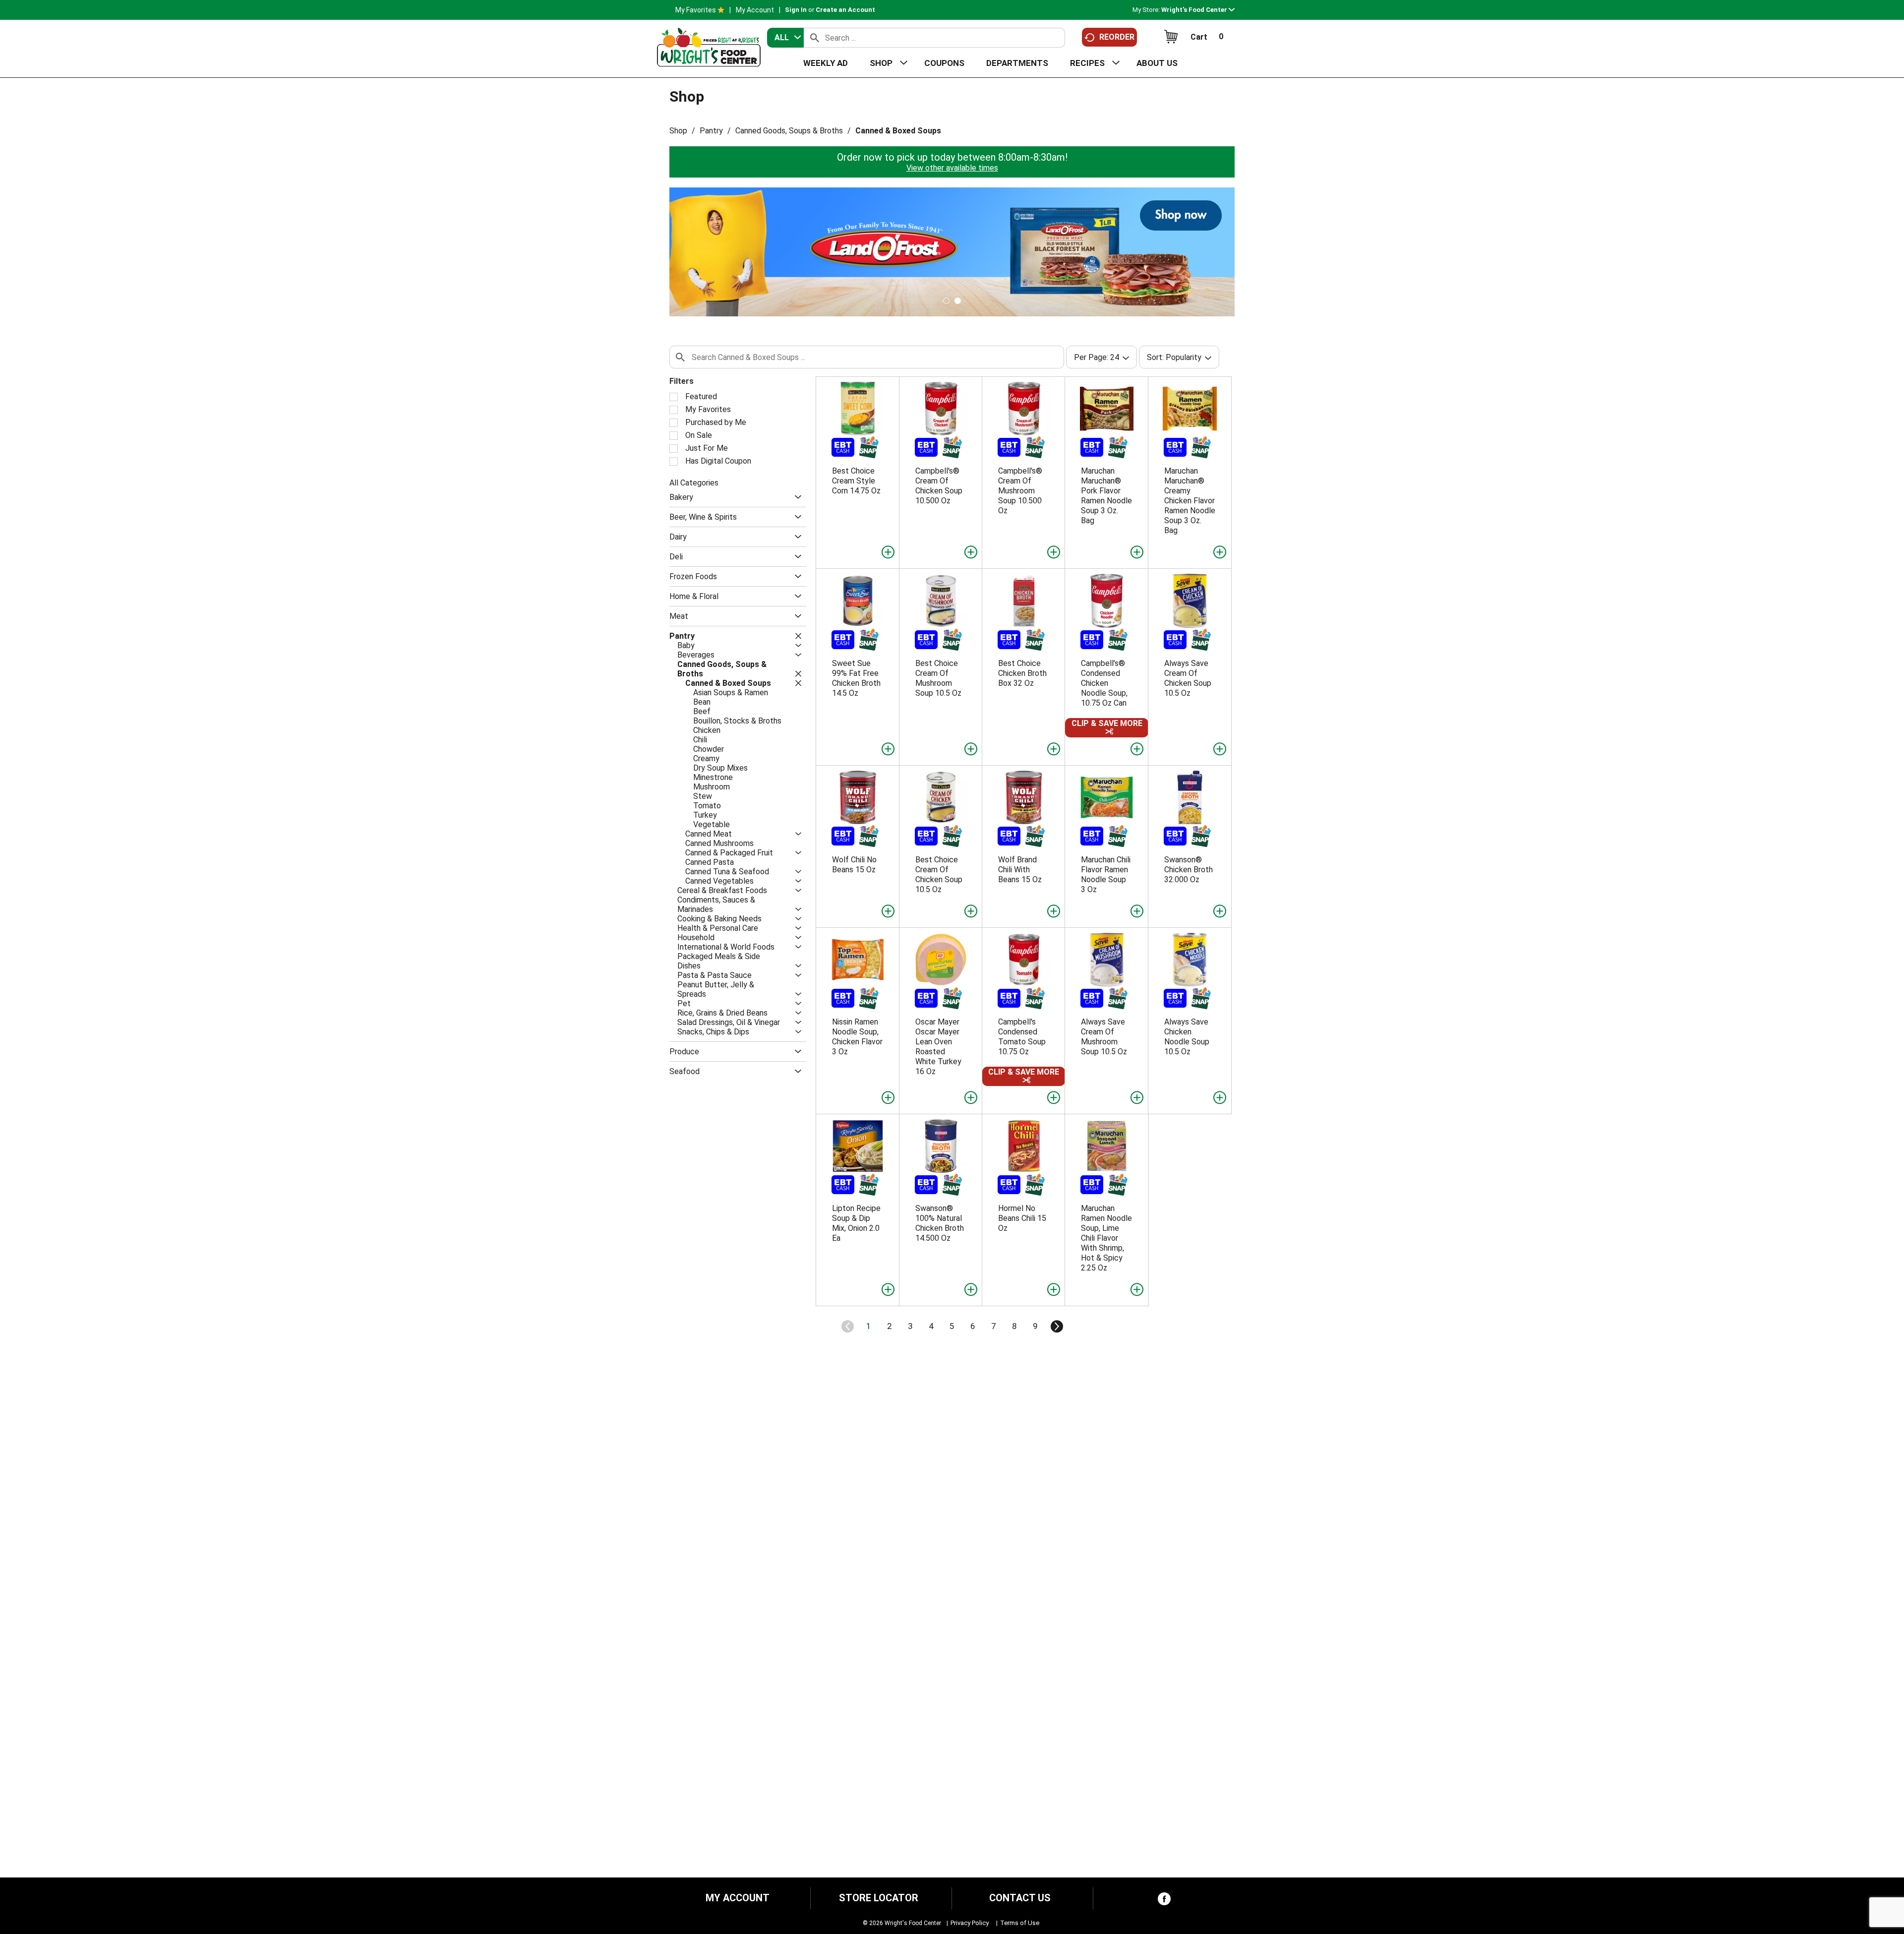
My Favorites (696, 10)
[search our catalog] (815, 38)
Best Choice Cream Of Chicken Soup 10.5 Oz (939, 875)
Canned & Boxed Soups (898, 131)
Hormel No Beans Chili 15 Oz (1022, 1218)
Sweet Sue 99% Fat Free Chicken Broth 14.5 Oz (856, 678)
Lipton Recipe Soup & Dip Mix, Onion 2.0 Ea (856, 1223)
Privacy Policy (970, 1923)
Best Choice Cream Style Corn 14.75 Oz (856, 481)
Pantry (711, 131)
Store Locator (879, 1898)
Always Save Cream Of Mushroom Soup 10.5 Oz (1104, 1037)
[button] (1198, 10)
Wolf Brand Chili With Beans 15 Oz (1020, 870)
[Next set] (1056, 1327)
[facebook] (1164, 1901)
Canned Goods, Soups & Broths (789, 131)
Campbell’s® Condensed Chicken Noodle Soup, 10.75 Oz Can (1104, 683)
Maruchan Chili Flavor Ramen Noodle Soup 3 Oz (1106, 875)
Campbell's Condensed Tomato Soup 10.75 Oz (1022, 1037)
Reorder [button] (1117, 37)
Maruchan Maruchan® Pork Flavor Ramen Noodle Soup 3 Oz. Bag (1106, 496)
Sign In (796, 10)
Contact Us (1020, 1898)
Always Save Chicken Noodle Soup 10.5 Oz (1187, 1037)
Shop (678, 131)
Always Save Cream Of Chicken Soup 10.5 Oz (1188, 678)
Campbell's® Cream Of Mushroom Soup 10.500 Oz (1020, 491)
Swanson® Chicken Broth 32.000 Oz (1189, 870)
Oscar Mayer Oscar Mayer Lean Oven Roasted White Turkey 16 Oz (938, 1047)
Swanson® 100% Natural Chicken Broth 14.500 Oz (940, 1223)
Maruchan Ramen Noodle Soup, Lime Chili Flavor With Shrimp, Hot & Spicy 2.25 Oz (1106, 1238)
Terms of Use (1020, 1923)
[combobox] (785, 38)
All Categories (694, 483)
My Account (755, 10)
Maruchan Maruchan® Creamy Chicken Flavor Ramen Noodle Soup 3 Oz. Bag (1190, 501)
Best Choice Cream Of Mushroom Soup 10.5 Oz (938, 678)
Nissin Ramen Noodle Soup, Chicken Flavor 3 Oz (857, 1037)
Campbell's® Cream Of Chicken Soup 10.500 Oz (939, 486)
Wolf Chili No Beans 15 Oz (854, 865)
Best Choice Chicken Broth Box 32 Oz (1022, 673)
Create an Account (845, 10)
